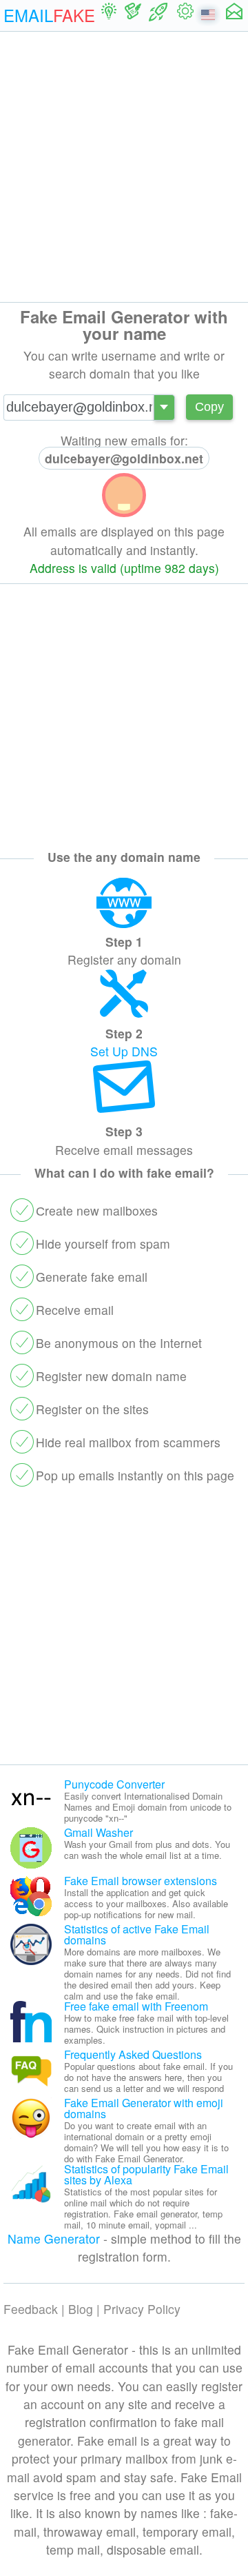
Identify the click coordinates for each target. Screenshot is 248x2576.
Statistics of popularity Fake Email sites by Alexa (146, 2174)
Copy (209, 407)
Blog (81, 2309)
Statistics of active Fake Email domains (137, 1934)
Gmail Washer (99, 1832)
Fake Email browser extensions (141, 1881)
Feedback (31, 2309)
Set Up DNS (124, 1051)
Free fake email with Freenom (136, 2006)
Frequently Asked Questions (133, 2054)
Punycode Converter (114, 1784)
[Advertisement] (124, 167)
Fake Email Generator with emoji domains (144, 2108)
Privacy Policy (142, 2309)
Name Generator (54, 2238)
